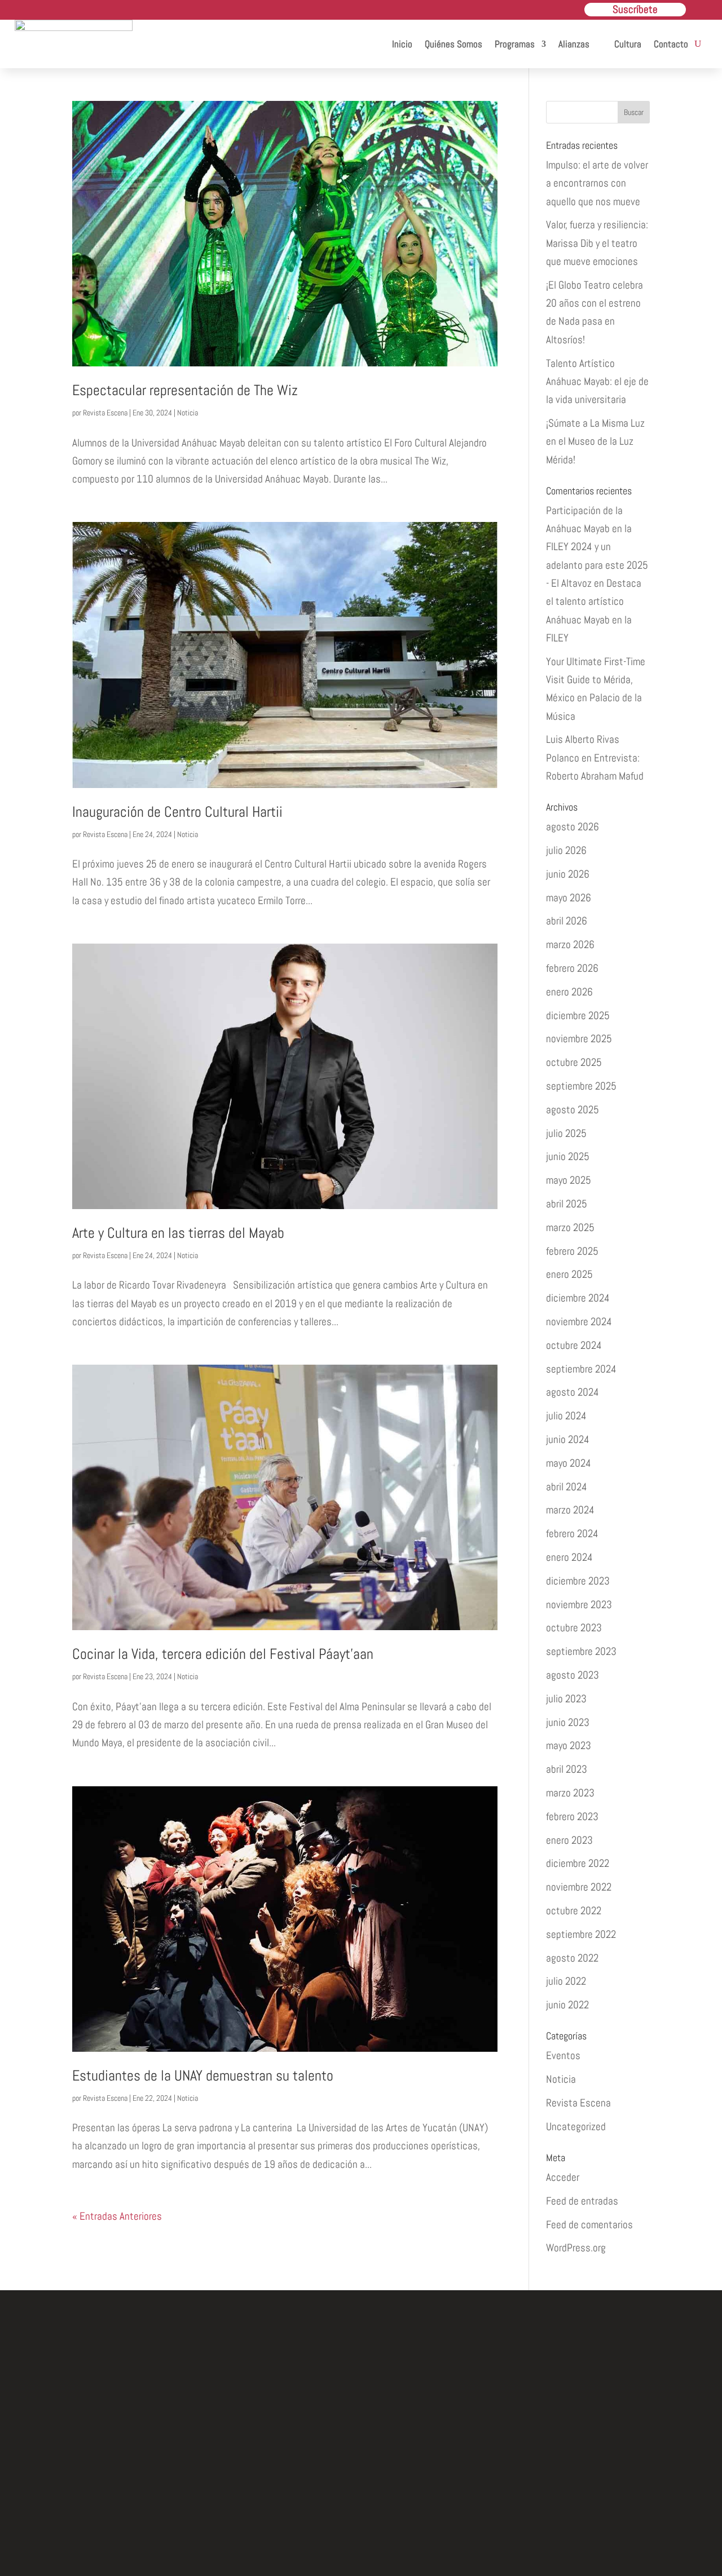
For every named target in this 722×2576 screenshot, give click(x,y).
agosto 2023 (573, 1675)
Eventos (563, 2055)
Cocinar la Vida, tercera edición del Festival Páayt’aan (223, 1654)
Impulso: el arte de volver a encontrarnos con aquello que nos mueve (597, 183)
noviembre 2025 (579, 1039)
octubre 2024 (574, 1345)
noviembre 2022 (579, 1887)
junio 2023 (568, 1722)
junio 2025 (568, 1156)
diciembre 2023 (578, 1581)
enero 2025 (569, 1274)
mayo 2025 (569, 1180)
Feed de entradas (582, 2201)
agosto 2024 (573, 1392)
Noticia (188, 413)
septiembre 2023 (581, 1651)
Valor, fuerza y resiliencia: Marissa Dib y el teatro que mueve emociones (597, 243)
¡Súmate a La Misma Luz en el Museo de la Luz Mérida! (595, 441)
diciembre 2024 (578, 1298)
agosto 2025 (573, 1110)
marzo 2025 (570, 1227)
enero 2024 (569, 1557)
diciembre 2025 (578, 1015)
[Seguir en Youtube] (413, 2496)
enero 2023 (569, 1840)
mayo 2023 (569, 1745)
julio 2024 (566, 1416)
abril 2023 (567, 1769)
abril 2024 (567, 1487)
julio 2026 (566, 850)
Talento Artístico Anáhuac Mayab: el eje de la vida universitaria (597, 382)
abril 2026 (567, 921)
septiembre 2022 (581, 1934)
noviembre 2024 (579, 1322)
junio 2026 (568, 874)
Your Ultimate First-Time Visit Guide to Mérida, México (596, 680)
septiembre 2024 (581, 1369)
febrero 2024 (572, 1533)
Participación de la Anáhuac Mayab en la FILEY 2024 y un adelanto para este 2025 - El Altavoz (597, 547)
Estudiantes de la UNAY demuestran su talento (203, 2076)
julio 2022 (566, 1981)
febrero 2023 (572, 1816)
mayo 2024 (569, 1463)
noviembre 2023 (579, 1605)
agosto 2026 (573, 827)
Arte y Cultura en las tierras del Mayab (178, 1233)
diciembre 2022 (578, 1863)
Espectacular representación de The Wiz (185, 390)
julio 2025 (566, 1133)
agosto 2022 (572, 1958)
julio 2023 (566, 1699)
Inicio (402, 44)
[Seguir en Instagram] (361, 2496)
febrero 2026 (572, 968)
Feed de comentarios (589, 2225)
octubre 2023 (574, 1628)
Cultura (628, 44)
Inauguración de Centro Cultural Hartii (177, 812)
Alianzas (574, 44)
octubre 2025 (574, 1062)
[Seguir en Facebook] (309, 2496)
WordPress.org (576, 2248)
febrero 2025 (572, 1251)
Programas (515, 44)
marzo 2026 (570, 944)
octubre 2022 (574, 1911)
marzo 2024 (570, 1510)
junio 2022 (567, 2005)
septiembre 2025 (581, 1086)
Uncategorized (576, 2126)
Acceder (563, 2177)
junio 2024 (568, 1439)
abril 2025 (567, 1204)
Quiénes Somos (454, 44)
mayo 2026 (569, 898)
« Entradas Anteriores (117, 2216)
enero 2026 (569, 992)
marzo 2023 (570, 1793)
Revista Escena (105, 413)
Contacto (671, 44)
